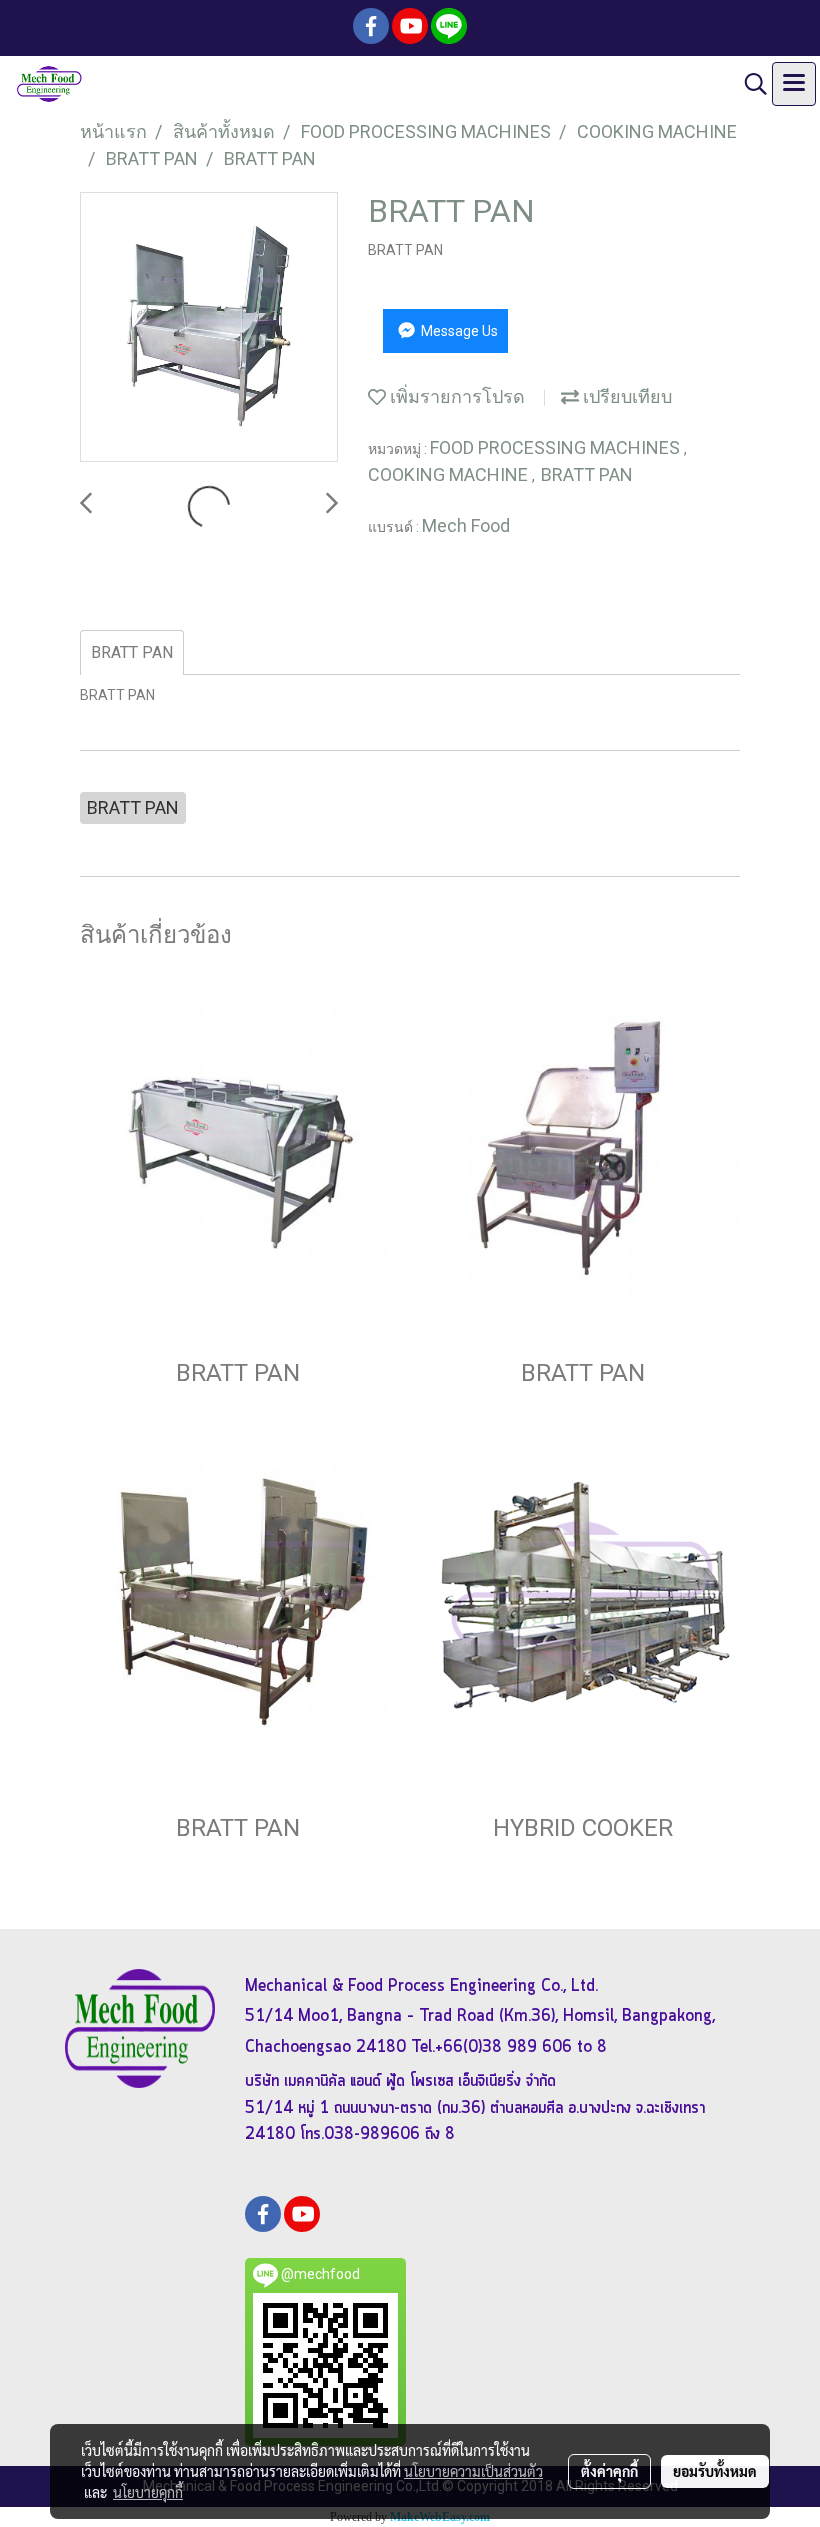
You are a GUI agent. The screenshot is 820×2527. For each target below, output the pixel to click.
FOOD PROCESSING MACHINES (557, 447)
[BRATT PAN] (209, 328)
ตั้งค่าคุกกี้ (609, 2471)
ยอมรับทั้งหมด (715, 2471)
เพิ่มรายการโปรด (455, 396)
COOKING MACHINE (450, 474)
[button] (749, 84)
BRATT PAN (587, 474)
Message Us (458, 331)
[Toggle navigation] (794, 84)
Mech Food (466, 525)
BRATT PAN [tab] (132, 652)
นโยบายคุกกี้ (148, 2492)
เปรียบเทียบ (625, 396)
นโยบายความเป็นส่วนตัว (473, 2471)
